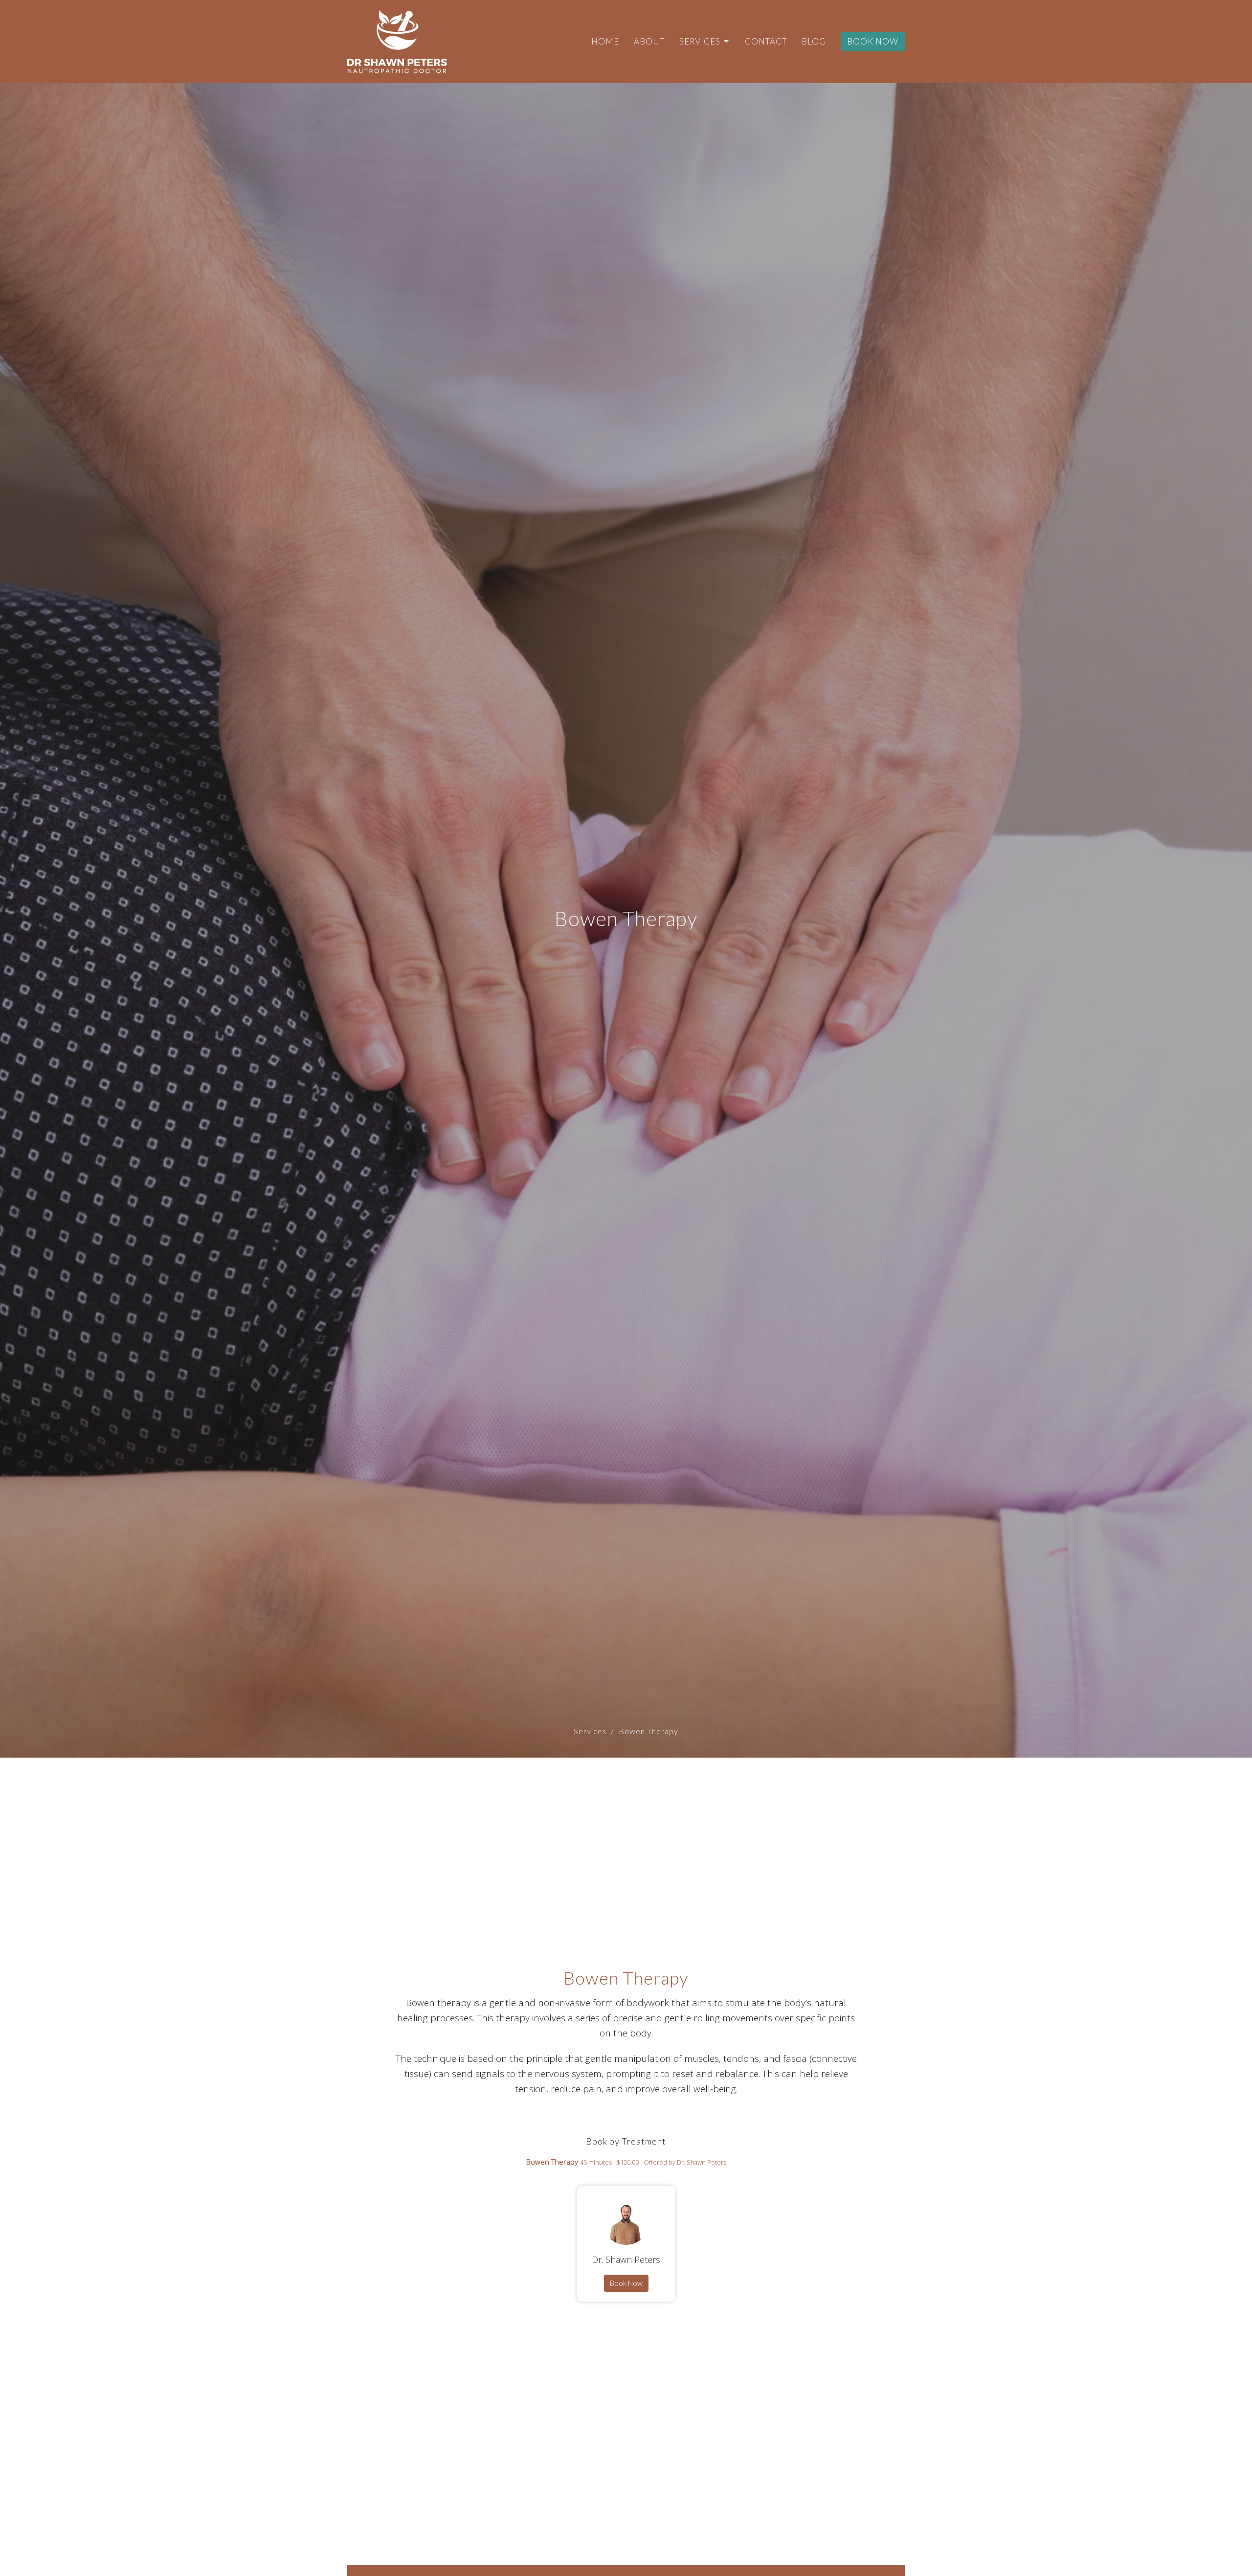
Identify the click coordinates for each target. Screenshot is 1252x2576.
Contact (766, 41)
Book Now (873, 41)
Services (700, 41)
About (649, 41)
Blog (814, 41)
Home (605, 41)
